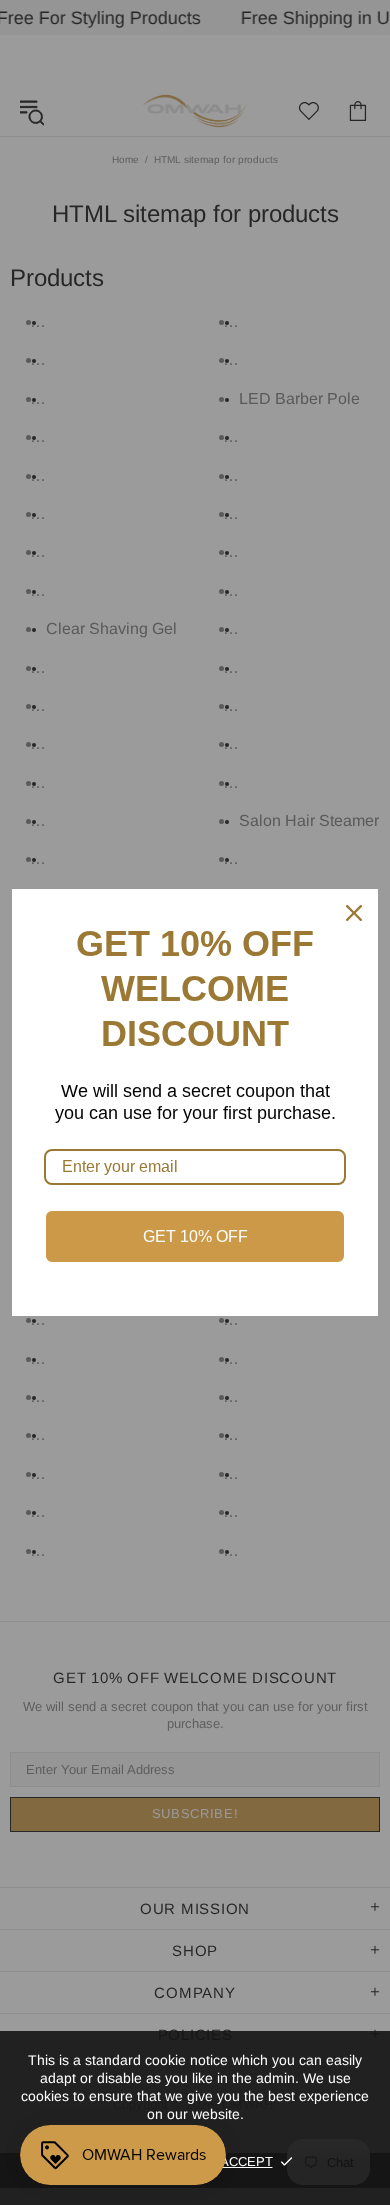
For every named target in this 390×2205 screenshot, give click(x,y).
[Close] (354, 913)
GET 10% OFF (195, 1236)
